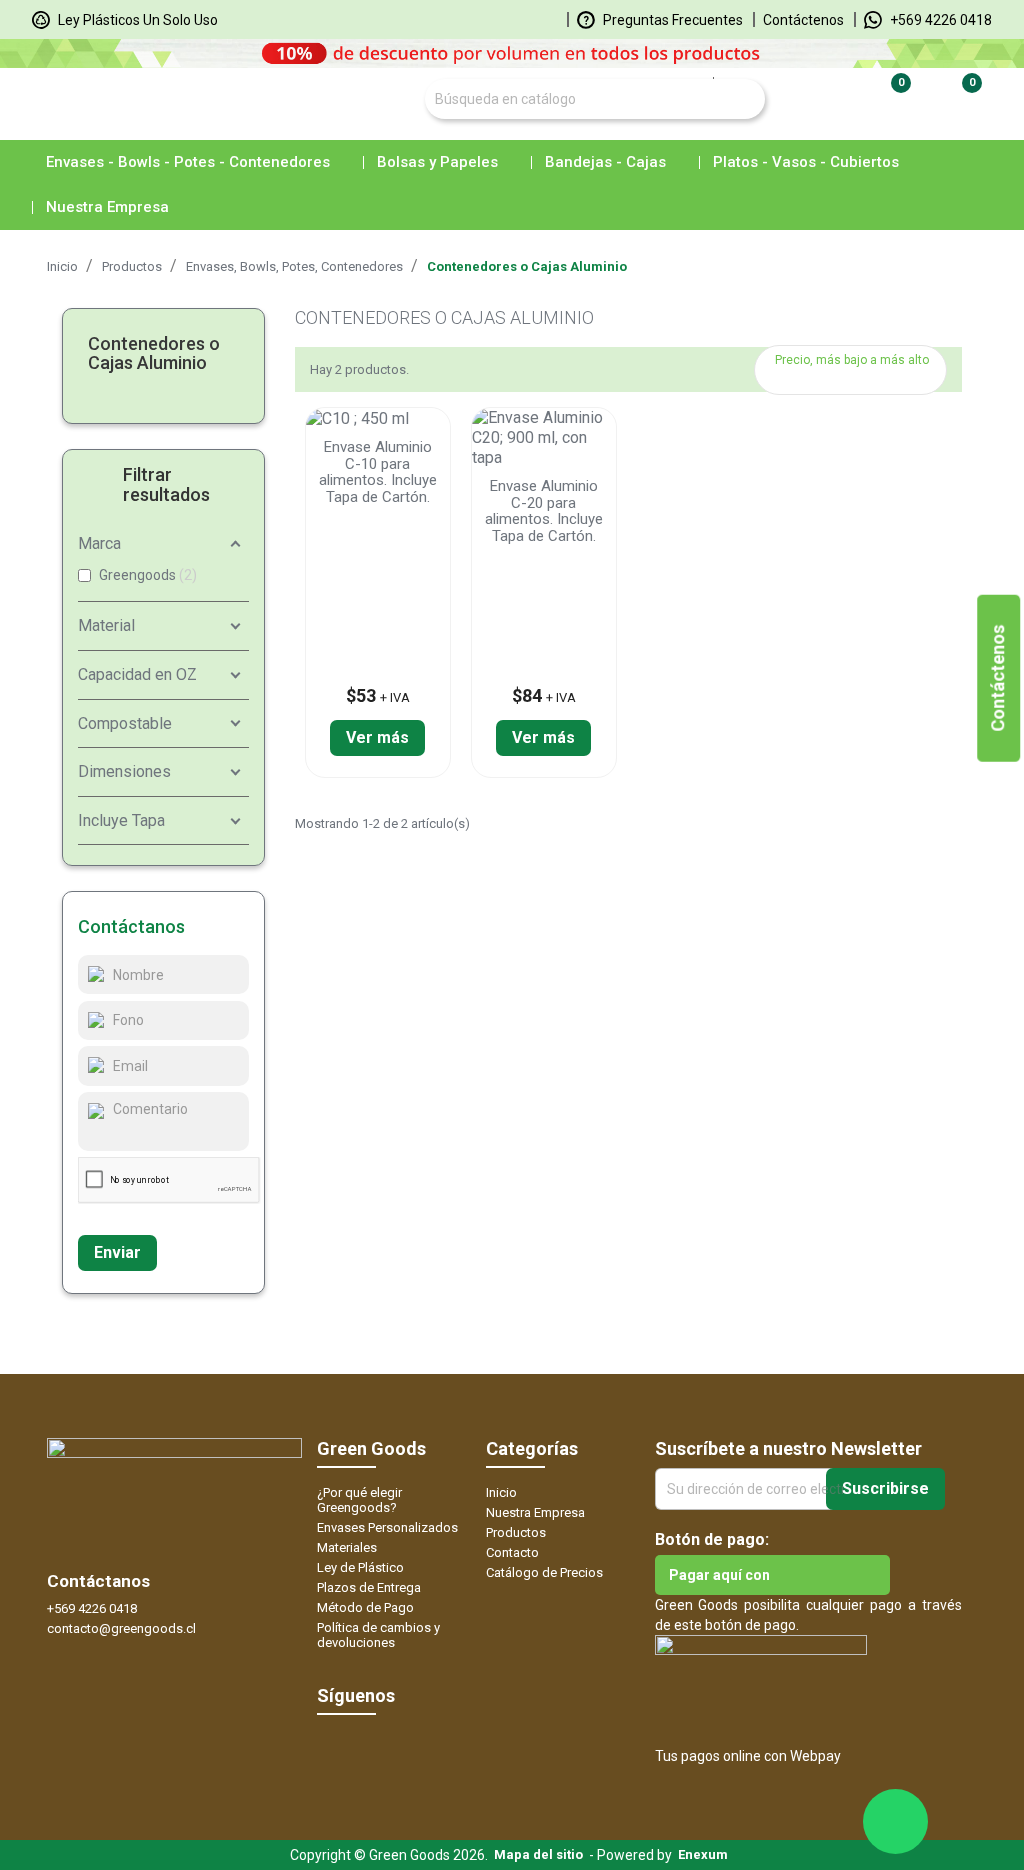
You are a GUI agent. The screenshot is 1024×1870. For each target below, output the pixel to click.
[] (719, 78)
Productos (516, 1532)
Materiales (347, 1547)
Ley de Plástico (360, 1567)
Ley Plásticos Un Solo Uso (136, 20)
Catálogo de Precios (544, 1572)
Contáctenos (803, 20)
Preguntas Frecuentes (671, 20)
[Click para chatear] (895, 1821)
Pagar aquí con (719, 1575)
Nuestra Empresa (535, 1512)
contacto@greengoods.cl (121, 1628)
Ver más (377, 737)
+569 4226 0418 (939, 20)
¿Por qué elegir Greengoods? (359, 1500)
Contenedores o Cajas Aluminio (154, 354)
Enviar (117, 1252)
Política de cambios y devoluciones (378, 1635)
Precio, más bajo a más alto (853, 374)
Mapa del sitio (538, 1854)
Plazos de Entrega (369, 1587)
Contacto (512, 1552)
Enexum (706, 1854)
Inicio (501, 1492)
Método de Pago (365, 1607)
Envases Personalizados (387, 1527)
